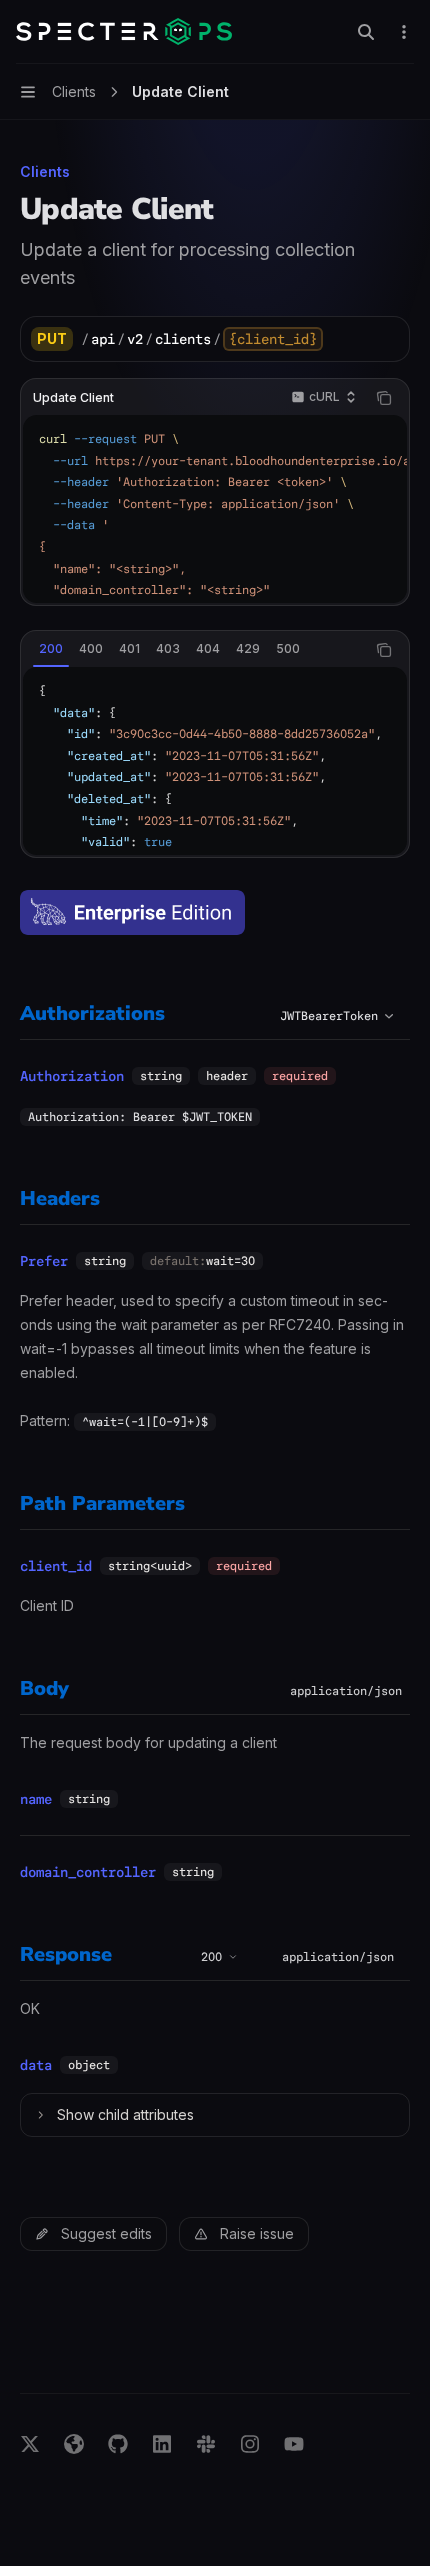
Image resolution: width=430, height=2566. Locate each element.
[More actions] (404, 32)
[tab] (51, 649)
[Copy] (387, 339)
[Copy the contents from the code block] (384, 398)
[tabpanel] (215, 761)
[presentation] (215, 509)
